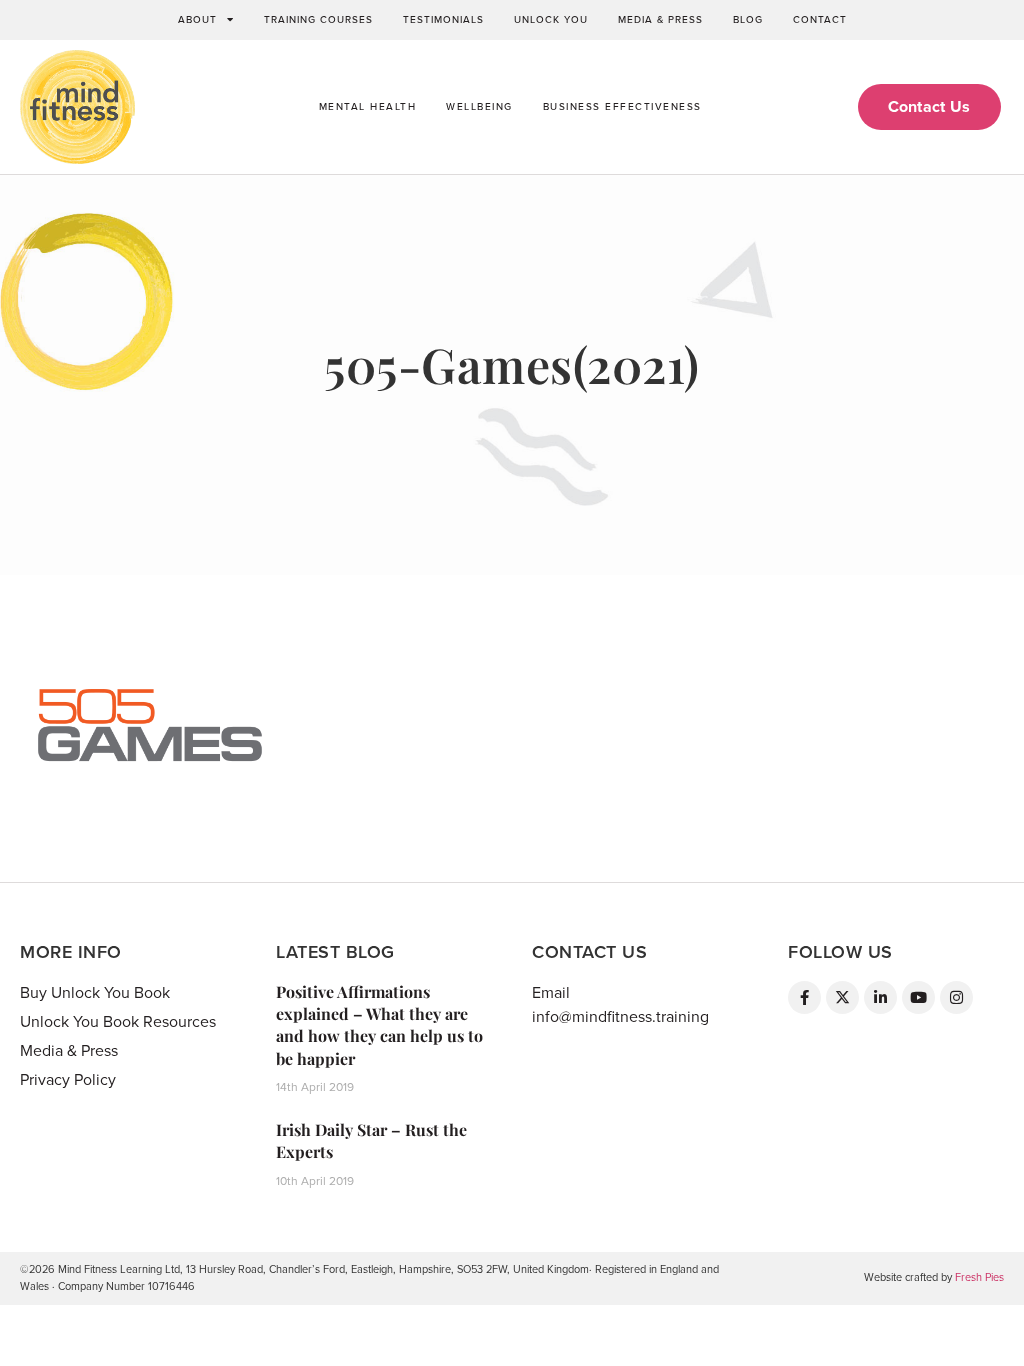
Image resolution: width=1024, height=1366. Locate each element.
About (197, 20)
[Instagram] (956, 997)
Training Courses (318, 20)
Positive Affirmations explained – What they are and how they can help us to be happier (379, 1025)
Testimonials (443, 20)
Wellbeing (479, 107)
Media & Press (660, 20)
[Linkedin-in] (880, 997)
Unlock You (551, 20)
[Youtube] (918, 997)
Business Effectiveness (622, 107)
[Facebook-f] (804, 997)
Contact (820, 20)
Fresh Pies (979, 1277)
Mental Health (368, 107)
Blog (748, 20)
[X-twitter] (842, 997)
